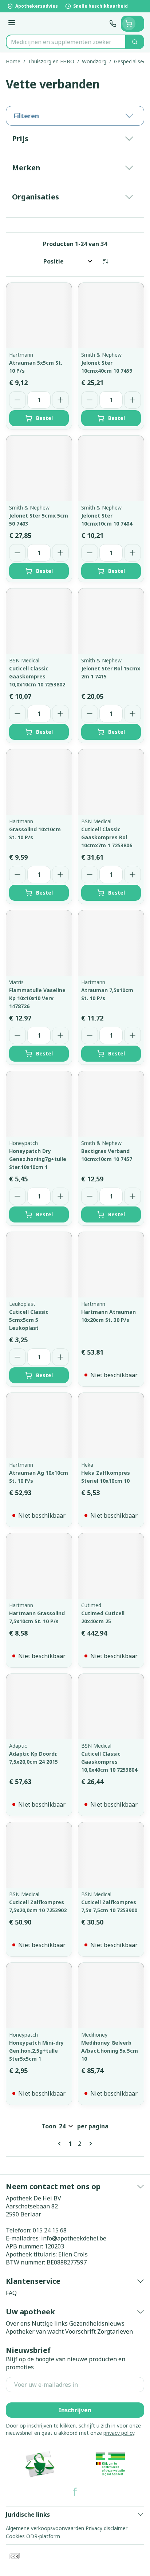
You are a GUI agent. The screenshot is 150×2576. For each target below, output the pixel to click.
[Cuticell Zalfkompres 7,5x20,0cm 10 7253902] (39, 1855)
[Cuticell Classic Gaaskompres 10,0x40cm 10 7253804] (111, 1707)
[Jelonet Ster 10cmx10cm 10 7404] (111, 468)
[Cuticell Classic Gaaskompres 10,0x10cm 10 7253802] (39, 621)
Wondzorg (94, 61)
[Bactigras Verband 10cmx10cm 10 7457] (111, 1104)
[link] (61, 2144)
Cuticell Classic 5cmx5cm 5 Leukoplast (29, 1320)
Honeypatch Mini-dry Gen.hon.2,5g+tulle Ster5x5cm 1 (36, 2051)
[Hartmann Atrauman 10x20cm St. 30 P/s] (111, 1265)
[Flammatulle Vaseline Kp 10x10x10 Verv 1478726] (39, 943)
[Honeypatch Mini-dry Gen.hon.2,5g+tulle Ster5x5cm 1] (39, 1996)
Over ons (18, 2323)
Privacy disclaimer (106, 2528)
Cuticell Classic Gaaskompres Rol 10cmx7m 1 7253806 (107, 837)
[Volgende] (89, 2144)
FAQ (11, 2293)
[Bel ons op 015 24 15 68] (113, 24)
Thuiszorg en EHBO (51, 61)
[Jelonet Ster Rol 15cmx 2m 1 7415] (111, 621)
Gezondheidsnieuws (97, 2323)
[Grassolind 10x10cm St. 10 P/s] (39, 782)
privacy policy (119, 2433)
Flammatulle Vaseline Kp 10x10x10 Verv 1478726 (37, 998)
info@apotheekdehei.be (74, 2238)
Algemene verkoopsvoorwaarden (45, 2528)
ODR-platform (43, 2536)
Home (13, 61)
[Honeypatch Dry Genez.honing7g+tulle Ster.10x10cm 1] (39, 1104)
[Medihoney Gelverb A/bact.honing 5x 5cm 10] (111, 1996)
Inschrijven (75, 2410)
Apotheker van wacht (35, 2331)
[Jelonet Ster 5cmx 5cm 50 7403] (39, 468)
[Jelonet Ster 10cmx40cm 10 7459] (111, 316)
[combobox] (66, 42)
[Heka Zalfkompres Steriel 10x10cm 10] (111, 1426)
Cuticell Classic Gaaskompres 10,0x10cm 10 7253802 (37, 676)
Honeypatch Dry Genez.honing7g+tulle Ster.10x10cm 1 (38, 1159)
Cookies (15, 2536)
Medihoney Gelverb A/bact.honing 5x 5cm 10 (110, 2051)
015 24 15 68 (50, 2230)
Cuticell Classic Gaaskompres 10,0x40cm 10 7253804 (109, 1762)
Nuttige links (50, 2323)
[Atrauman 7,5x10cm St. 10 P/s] (111, 943)
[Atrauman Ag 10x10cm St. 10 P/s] (39, 1426)
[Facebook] (75, 2492)
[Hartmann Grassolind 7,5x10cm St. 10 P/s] (39, 1566)
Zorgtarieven (115, 2331)
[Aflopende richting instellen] (105, 261)
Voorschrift (80, 2331)
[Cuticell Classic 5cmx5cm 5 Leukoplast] (39, 1265)
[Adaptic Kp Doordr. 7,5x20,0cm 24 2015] (39, 1707)
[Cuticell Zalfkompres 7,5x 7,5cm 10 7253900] (111, 1855)
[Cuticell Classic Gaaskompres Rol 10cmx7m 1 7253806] (111, 782)
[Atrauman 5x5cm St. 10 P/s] (39, 316)
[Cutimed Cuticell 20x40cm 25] (111, 1566)
